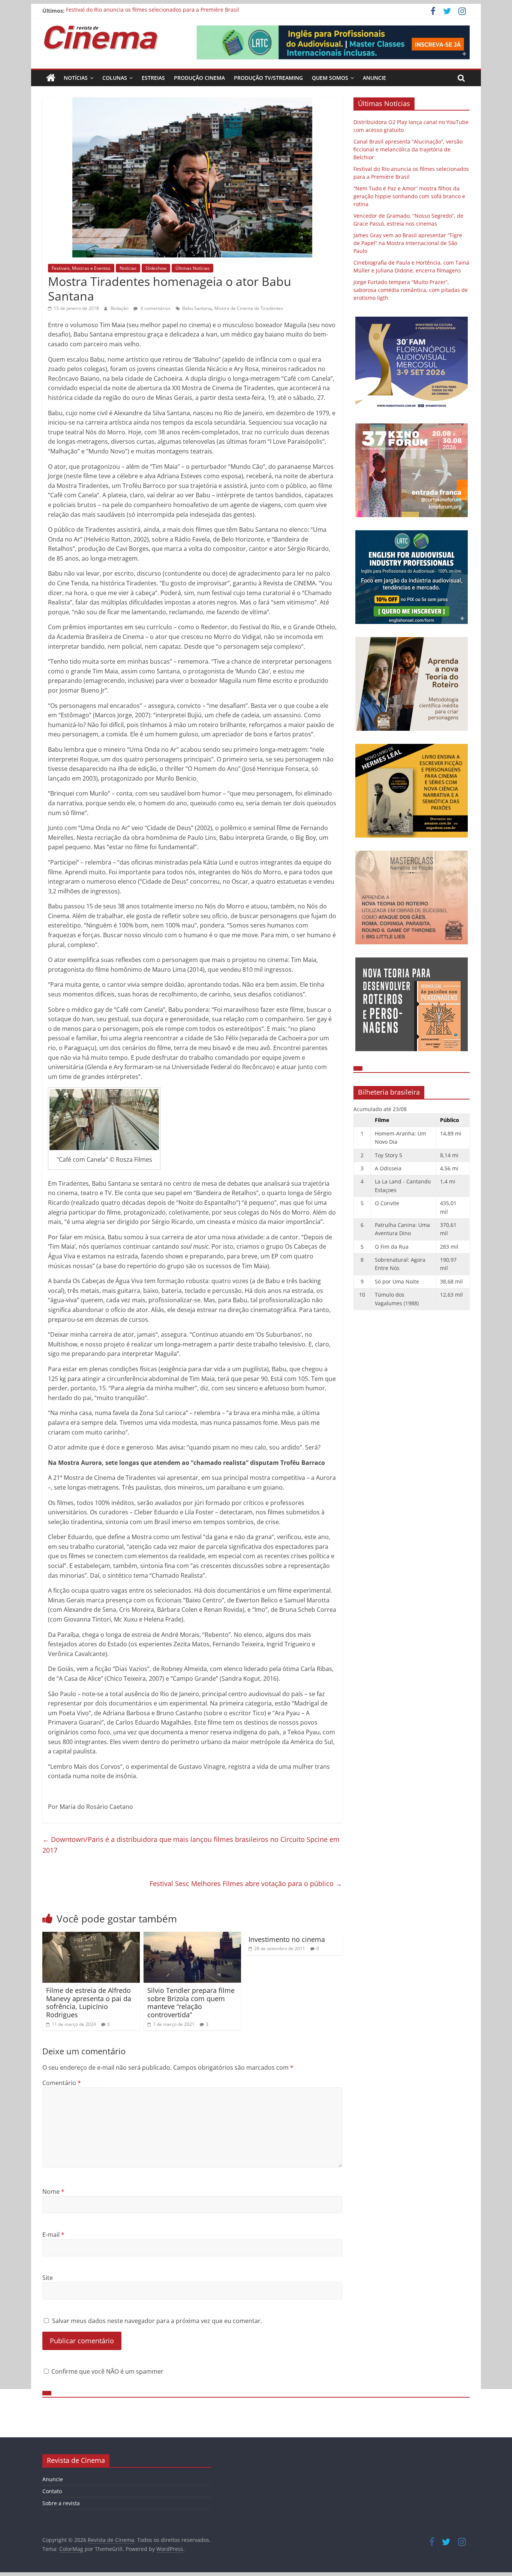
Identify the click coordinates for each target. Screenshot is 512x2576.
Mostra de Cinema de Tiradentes (249, 308)
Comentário (62, 2083)
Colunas (115, 78)
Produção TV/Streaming (268, 78)
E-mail (53, 2235)
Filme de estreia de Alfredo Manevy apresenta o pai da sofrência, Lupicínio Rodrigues (89, 2002)
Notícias (76, 78)
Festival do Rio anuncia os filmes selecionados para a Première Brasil (153, 11)
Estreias (153, 78)
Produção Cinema (199, 78)
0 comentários (155, 308)
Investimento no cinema (287, 1939)
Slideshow (156, 268)
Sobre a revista (61, 2503)
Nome (53, 2192)
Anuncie (374, 78)
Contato (52, 2491)
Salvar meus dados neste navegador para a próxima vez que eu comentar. (157, 2321)
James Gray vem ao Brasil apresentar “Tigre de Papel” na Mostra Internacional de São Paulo (408, 243)
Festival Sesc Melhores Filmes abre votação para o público (246, 1883)
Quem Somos (330, 78)
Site (48, 2278)
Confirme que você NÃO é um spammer (107, 2371)
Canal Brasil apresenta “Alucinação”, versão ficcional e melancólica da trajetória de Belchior (408, 149)
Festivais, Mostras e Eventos (81, 268)
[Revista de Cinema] (51, 78)
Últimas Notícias (192, 268)
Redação (120, 308)
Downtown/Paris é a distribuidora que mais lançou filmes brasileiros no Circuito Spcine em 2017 (191, 1845)
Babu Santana (197, 308)
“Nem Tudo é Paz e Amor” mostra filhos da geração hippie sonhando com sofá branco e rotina (409, 196)
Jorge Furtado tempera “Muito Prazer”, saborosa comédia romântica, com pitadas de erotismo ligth (411, 290)
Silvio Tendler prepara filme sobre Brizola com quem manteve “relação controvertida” (191, 2002)
